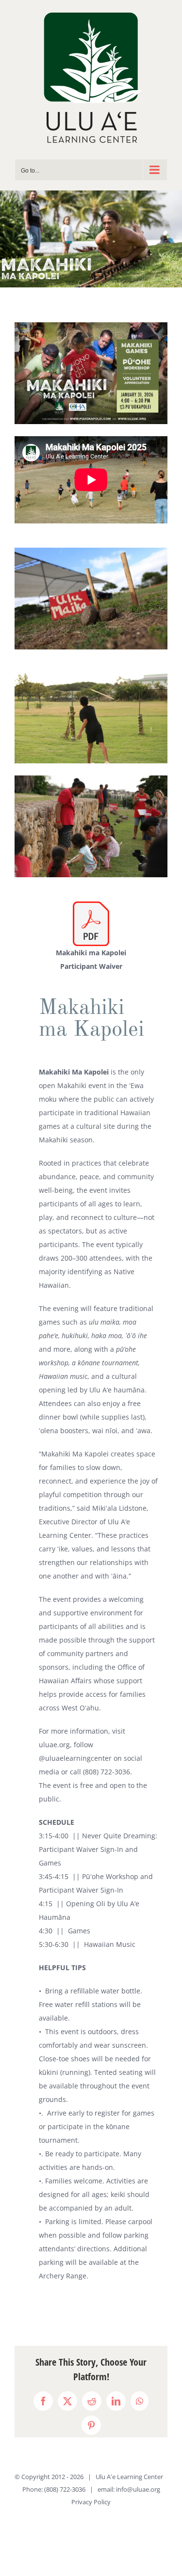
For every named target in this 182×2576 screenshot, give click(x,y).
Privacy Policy (91, 2502)
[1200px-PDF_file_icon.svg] (91, 905)
